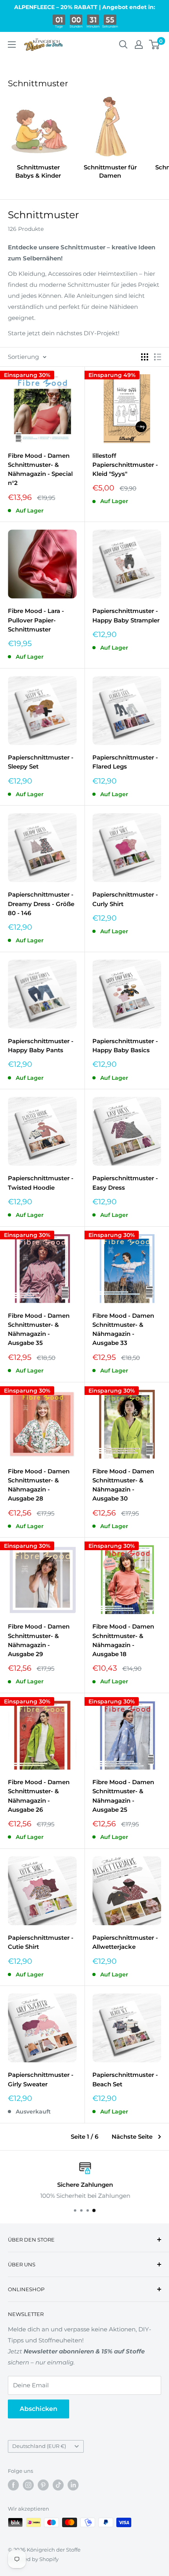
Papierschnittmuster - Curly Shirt (125, 899)
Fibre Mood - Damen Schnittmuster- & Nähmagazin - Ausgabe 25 (123, 1796)
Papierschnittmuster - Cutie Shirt (41, 1942)
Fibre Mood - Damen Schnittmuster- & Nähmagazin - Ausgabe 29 (39, 1640)
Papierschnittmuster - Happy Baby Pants (41, 1046)
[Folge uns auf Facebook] (13, 2485)
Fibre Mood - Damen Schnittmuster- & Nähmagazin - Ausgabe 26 (39, 1796)
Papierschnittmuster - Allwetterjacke (125, 1942)
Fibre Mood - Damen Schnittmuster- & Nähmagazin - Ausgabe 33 (123, 1329)
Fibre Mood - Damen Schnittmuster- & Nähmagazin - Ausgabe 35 (39, 1329)
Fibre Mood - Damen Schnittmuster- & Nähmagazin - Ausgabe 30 (123, 1485)
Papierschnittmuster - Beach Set (125, 2079)
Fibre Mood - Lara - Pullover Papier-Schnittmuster (36, 620)
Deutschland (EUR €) (39, 2446)
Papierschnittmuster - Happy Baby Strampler (126, 615)
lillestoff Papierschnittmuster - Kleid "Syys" (125, 465)
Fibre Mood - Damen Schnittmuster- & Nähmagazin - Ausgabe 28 (39, 1485)
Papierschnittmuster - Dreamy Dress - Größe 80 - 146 (41, 904)
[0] (155, 45)
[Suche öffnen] (123, 45)
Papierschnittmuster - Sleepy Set (41, 762)
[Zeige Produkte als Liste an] (158, 357)
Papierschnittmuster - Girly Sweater (41, 2079)
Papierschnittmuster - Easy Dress (125, 1183)
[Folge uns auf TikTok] (58, 2485)
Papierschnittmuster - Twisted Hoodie (41, 1183)
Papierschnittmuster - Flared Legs (125, 762)
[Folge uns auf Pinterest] (43, 2485)
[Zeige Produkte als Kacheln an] (145, 357)
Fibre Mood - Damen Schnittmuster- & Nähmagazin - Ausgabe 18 (123, 1640)
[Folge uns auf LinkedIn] (73, 2485)
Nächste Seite (132, 2137)
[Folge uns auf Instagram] (28, 2485)
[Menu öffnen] (12, 45)
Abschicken (39, 2409)
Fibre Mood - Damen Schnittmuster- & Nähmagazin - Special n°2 (40, 469)
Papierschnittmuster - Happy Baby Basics (125, 1046)
